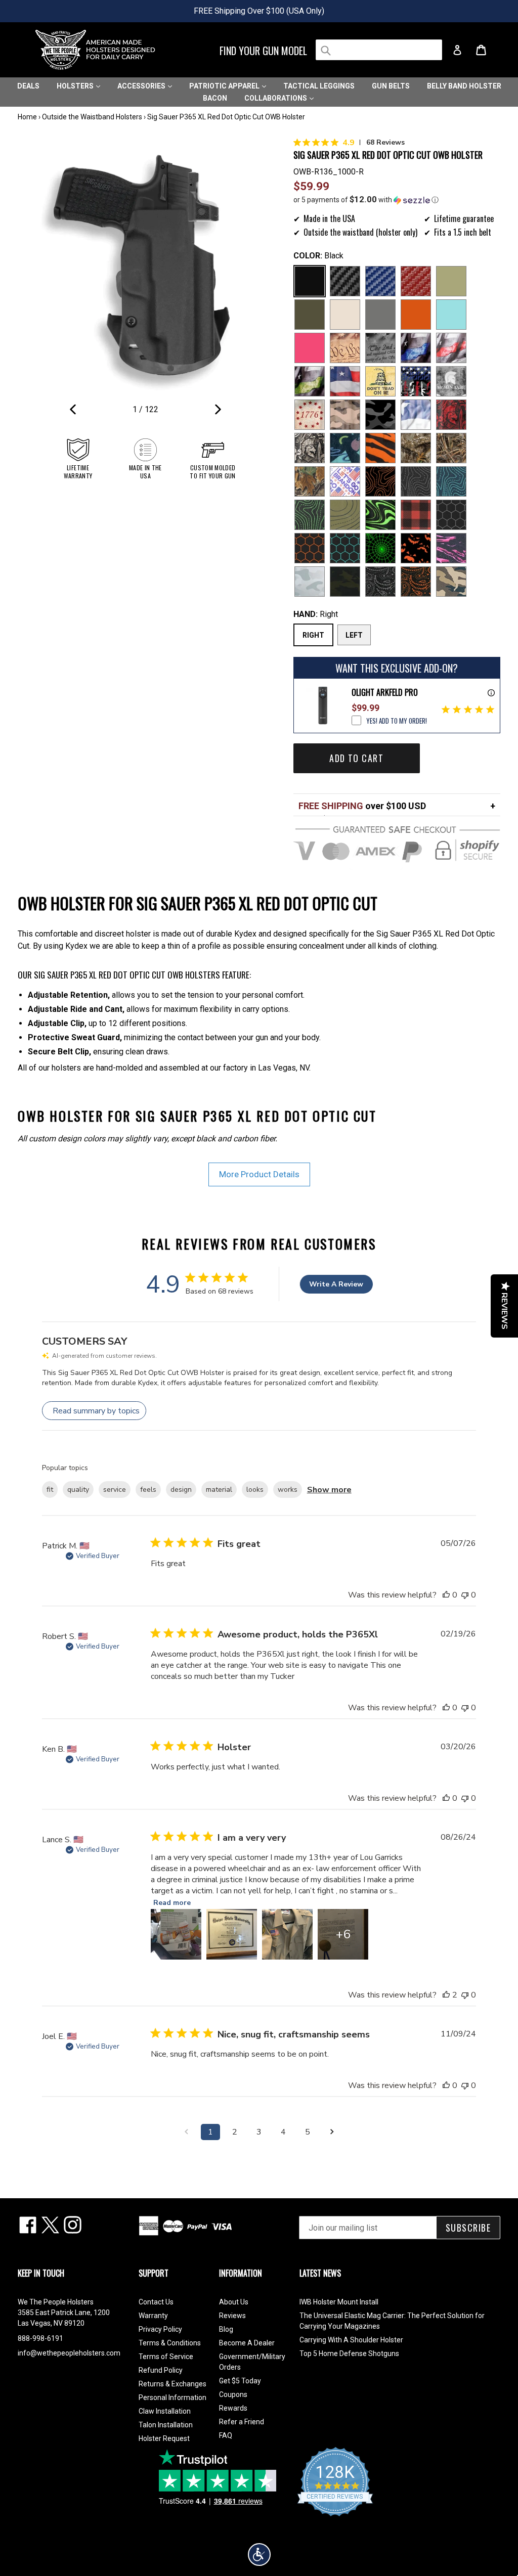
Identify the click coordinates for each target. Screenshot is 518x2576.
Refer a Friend (242, 2422)
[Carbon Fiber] (345, 281)
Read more (172, 1903)
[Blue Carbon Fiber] (380, 281)
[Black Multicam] (345, 582)
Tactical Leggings (319, 86)
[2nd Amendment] (380, 348)
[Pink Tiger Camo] (451, 548)
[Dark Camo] (380, 415)
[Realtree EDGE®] (416, 448)
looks (255, 1490)
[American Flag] (345, 381)
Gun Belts (391, 86)
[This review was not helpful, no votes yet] (465, 1595)
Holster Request (164, 2438)
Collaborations (276, 98)
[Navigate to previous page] (186, 2132)
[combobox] (379, 50)
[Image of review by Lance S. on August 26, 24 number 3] (287, 1934)
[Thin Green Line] (310, 381)
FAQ (226, 2435)
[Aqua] (451, 315)
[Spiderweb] (380, 548)
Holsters (76, 86)
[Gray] (380, 315)
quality (78, 1490)
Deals (28, 86)
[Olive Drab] (310, 315)
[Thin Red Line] (451, 348)
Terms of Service (166, 2357)
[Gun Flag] (416, 381)
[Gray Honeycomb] (451, 515)
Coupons (233, 2394)
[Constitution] (345, 348)
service (115, 1490)
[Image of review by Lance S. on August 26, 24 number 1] (176, 1934)
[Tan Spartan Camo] (310, 448)
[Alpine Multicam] (310, 582)
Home (27, 117)
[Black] (310, 281)
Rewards (233, 2408)
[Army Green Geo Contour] (345, 515)
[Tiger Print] (380, 448)
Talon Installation (166, 2425)
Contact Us (156, 2302)
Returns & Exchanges (172, 2384)
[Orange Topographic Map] (380, 481)
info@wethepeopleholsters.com (69, 2353)
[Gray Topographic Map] (416, 481)
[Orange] (416, 315)
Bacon (215, 98)
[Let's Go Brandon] (345, 481)
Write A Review (336, 1284)
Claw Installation (165, 2411)
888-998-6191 (40, 2338)
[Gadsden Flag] (380, 381)
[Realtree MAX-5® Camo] (451, 448)
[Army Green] (451, 281)
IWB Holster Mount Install (339, 2302)
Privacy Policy (160, 2329)
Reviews (232, 2316)
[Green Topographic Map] (310, 515)
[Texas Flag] (416, 415)
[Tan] (345, 315)
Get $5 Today (240, 2381)
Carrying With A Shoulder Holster (351, 2340)
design (181, 1490)
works (288, 1490)
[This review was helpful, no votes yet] (446, 1595)
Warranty (153, 2316)
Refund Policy (161, 2370)
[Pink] (310, 348)
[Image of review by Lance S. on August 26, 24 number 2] (232, 1934)
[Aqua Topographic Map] (451, 481)
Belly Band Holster (464, 86)
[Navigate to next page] (332, 2132)
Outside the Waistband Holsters (92, 117)
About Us (234, 2302)
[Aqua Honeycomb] (345, 548)
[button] (397, 200)
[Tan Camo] (345, 415)
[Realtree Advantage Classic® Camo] (310, 481)
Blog (226, 2329)
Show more (329, 1490)
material (219, 1490)
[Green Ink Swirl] (380, 515)
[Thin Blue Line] (416, 348)
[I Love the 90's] (345, 448)
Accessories (142, 86)
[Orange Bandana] (416, 582)
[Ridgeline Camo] (451, 582)
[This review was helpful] (446, 1995)
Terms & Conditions (170, 2343)
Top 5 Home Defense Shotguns (349, 2353)
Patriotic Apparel (225, 86)
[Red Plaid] (416, 515)
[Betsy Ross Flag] (310, 415)
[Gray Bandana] (380, 582)
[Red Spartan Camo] (451, 415)
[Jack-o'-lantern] (416, 548)
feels (148, 1490)
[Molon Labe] (451, 381)
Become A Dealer (247, 2343)
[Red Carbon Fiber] (416, 281)
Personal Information (172, 2397)
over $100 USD (362, 806)
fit (50, 1490)
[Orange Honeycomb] (310, 548)
